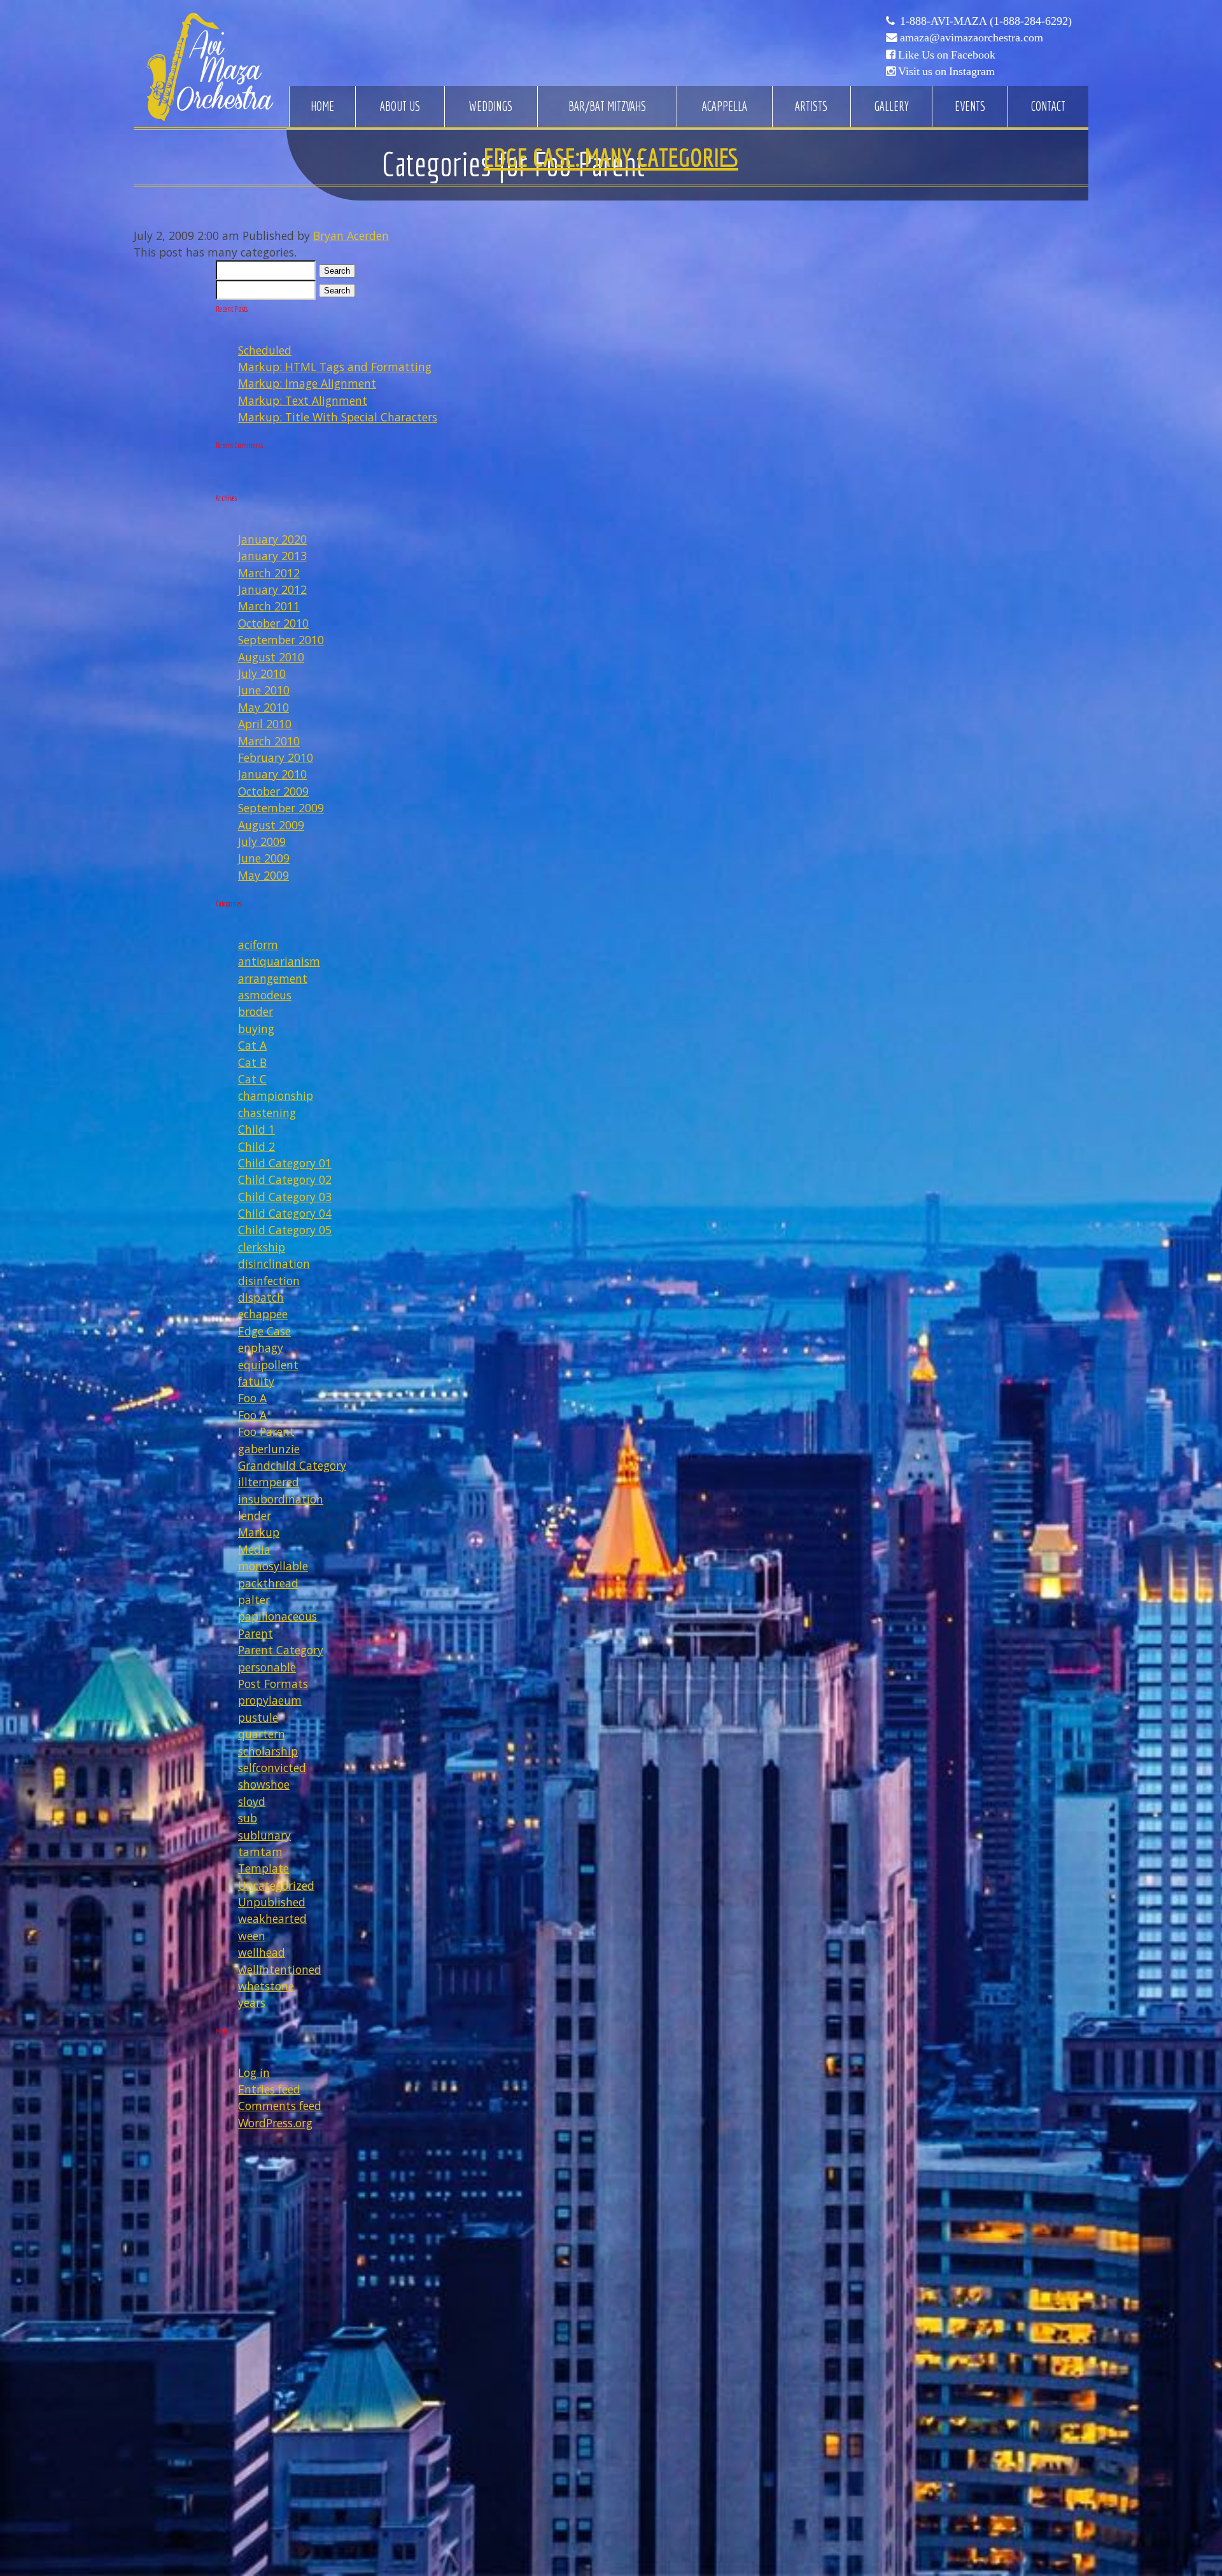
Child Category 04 (285, 1213)
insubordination (281, 1499)
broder (256, 1011)
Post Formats (273, 1684)
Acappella (725, 106)
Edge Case (264, 1331)
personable (267, 1667)
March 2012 (269, 573)
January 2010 (272, 774)
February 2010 (276, 757)
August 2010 (271, 657)
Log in (254, 2073)
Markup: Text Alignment (303, 400)
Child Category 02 (285, 1179)
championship (276, 1095)
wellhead (262, 1952)
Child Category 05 (285, 1230)
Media (254, 1549)
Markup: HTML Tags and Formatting (335, 367)
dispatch (261, 1297)
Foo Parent (266, 1432)
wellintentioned (280, 1969)
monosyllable (273, 1566)
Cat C (252, 1079)
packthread (268, 1583)
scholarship (268, 1751)
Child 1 (256, 1129)
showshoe (264, 1784)
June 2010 (264, 690)
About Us (400, 106)
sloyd (252, 1801)
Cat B (252, 1062)
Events (970, 106)
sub (248, 1818)
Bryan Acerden (351, 236)
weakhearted (272, 1918)
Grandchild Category (292, 1465)
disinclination (274, 1263)
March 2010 (269, 741)
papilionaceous (277, 1616)
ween (252, 1936)
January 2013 (272, 556)
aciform (258, 945)
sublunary (264, 1835)
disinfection (269, 1281)
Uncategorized (276, 1885)
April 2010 (265, 724)
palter (254, 1600)
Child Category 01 (285, 1163)
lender (255, 1516)
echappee (263, 1314)
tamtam (260, 1852)
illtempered (269, 1482)
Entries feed (269, 2089)
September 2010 (281, 640)
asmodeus (265, 995)
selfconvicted (272, 1768)
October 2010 (273, 623)
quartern (262, 1734)
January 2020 (272, 539)
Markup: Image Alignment (307, 383)
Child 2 (256, 1146)
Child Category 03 (285, 1197)
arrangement (273, 978)
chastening (267, 1113)
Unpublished (272, 1902)
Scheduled (265, 350)
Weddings (491, 106)
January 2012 (272, 589)
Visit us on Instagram (946, 71)
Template (263, 1868)
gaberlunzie (269, 1449)
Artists (811, 106)
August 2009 (271, 825)
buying (256, 1029)
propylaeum (270, 1700)
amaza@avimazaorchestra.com (972, 38)
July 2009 (262, 841)
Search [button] (337, 271)
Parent (256, 1633)
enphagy (261, 1348)
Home (322, 106)
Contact (1048, 106)
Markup (259, 1532)
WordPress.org (275, 2123)
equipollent (268, 1365)
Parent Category (281, 1650)
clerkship (262, 1247)
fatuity (256, 1381)
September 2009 (281, 808)
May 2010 (263, 707)
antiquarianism (279, 961)
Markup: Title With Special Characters (338, 417)
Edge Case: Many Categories (611, 157)
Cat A (252, 1045)
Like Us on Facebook (947, 55)
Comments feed (280, 2106)
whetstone (266, 1986)
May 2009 (263, 875)
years (252, 2002)
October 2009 (273, 791)
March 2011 (269, 606)
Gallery (891, 106)
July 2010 (262, 673)
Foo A (252, 1398)
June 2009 (264, 858)
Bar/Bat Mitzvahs (607, 106)
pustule (258, 1717)
